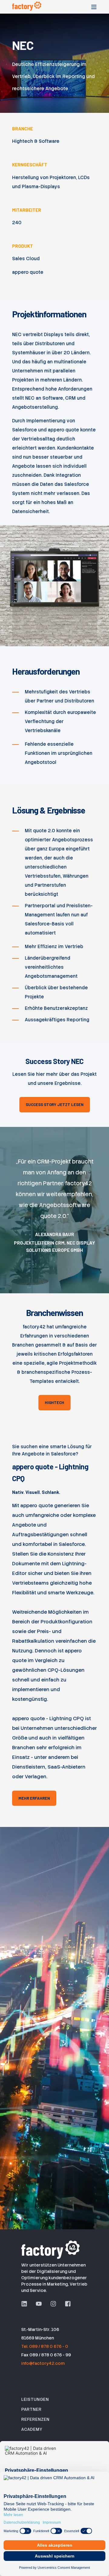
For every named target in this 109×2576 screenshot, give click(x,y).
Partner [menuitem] (31, 2409)
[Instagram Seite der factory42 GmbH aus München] (53, 2304)
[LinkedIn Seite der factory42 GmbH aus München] (26, 2304)
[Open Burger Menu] (94, 7)
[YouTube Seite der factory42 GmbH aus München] (39, 2304)
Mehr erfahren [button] (34, 1798)
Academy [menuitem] (32, 2429)
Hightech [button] (54, 1403)
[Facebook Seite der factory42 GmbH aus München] (66, 2304)
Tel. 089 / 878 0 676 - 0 (45, 2346)
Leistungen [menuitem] (35, 2399)
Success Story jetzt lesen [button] (55, 1105)
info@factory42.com (43, 2363)
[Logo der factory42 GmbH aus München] (51, 2249)
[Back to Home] (27, 6)
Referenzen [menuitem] (35, 2419)
